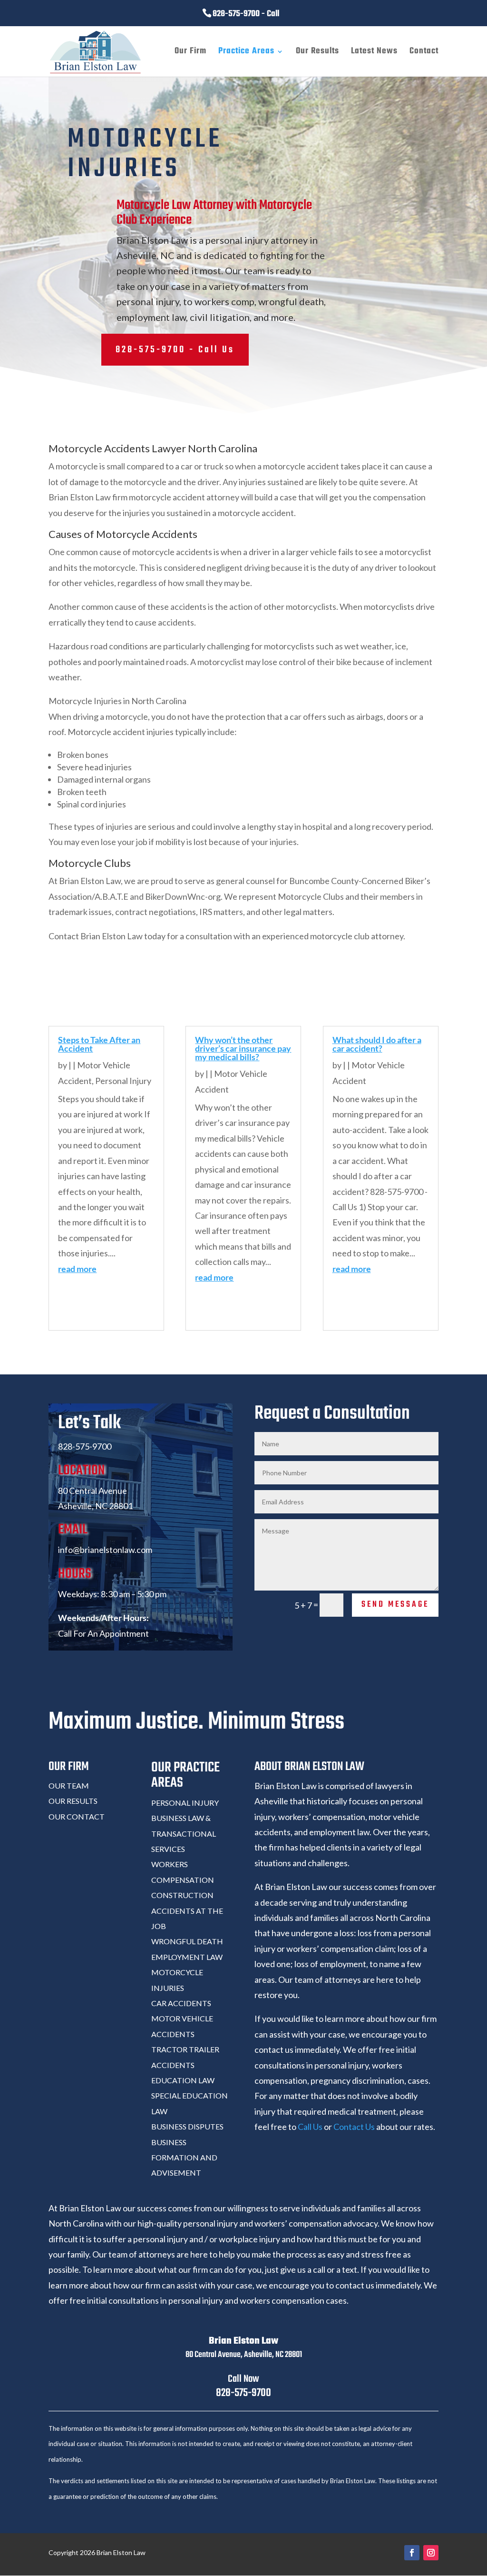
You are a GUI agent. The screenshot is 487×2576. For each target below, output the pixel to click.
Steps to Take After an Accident (99, 1044)
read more (77, 1269)
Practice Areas (246, 53)
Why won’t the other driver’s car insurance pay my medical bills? (243, 1048)
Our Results (317, 53)
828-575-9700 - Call (246, 14)
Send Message (395, 1605)
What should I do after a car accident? (377, 1044)
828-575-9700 (243, 2393)
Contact (424, 53)
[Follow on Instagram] (431, 2553)
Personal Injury (123, 1081)
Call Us (310, 2127)
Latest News (374, 53)
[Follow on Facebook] (412, 2553)
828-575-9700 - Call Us (175, 350)
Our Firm (190, 53)
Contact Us (354, 2127)
